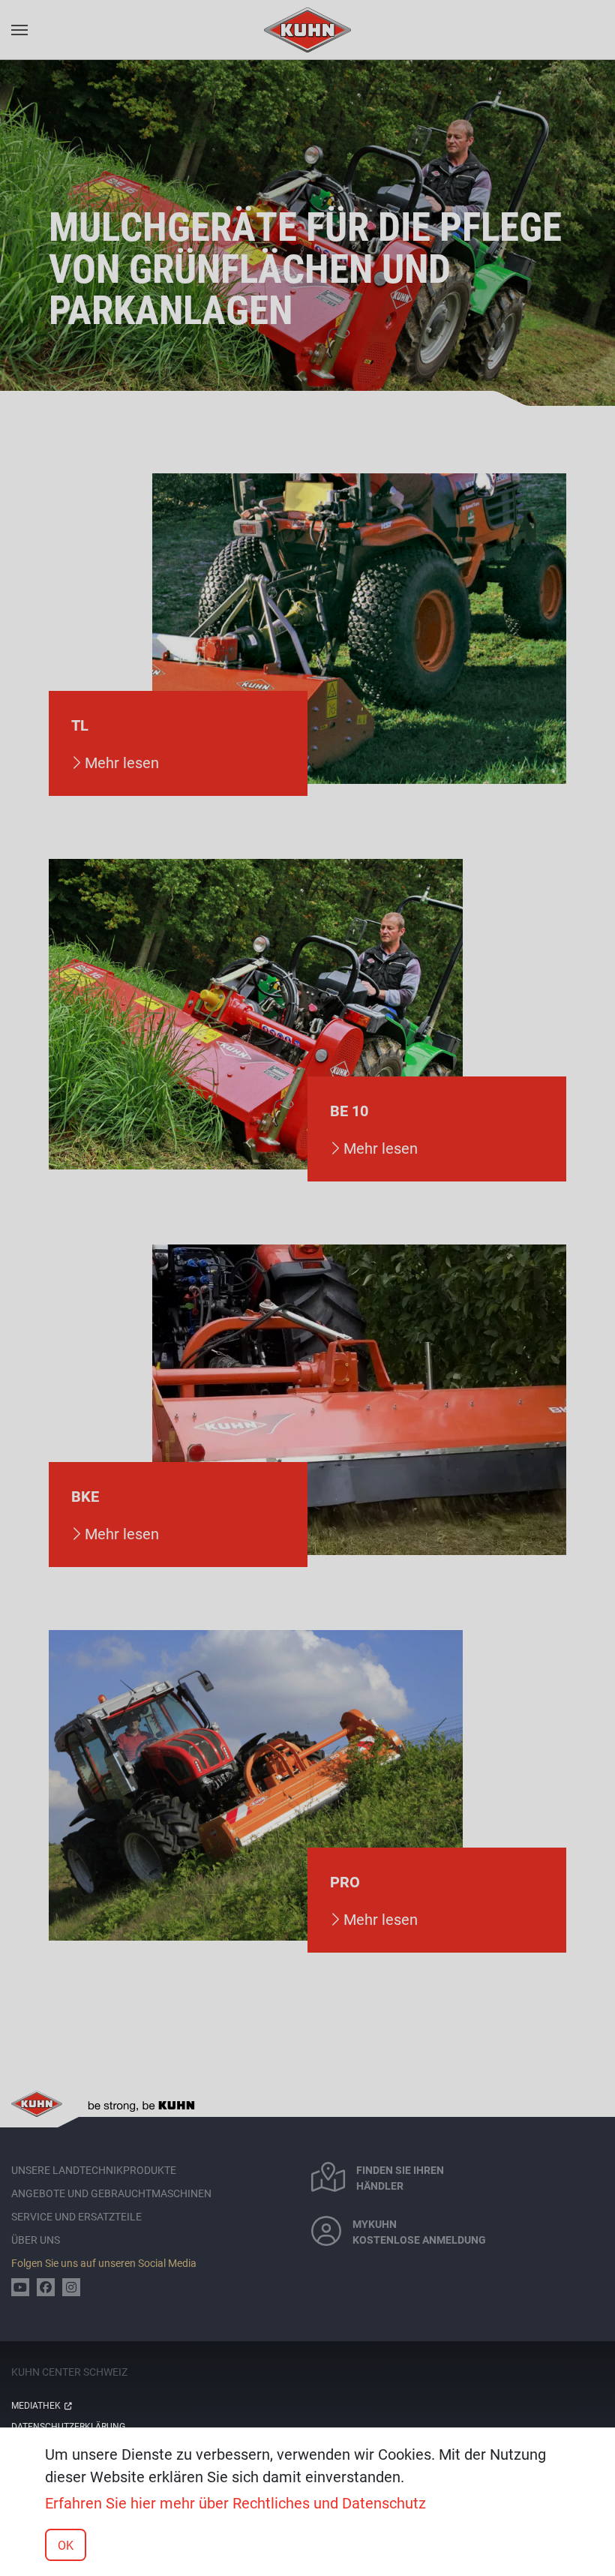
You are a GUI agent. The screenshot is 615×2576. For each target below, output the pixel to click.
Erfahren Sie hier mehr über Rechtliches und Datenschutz (235, 2502)
